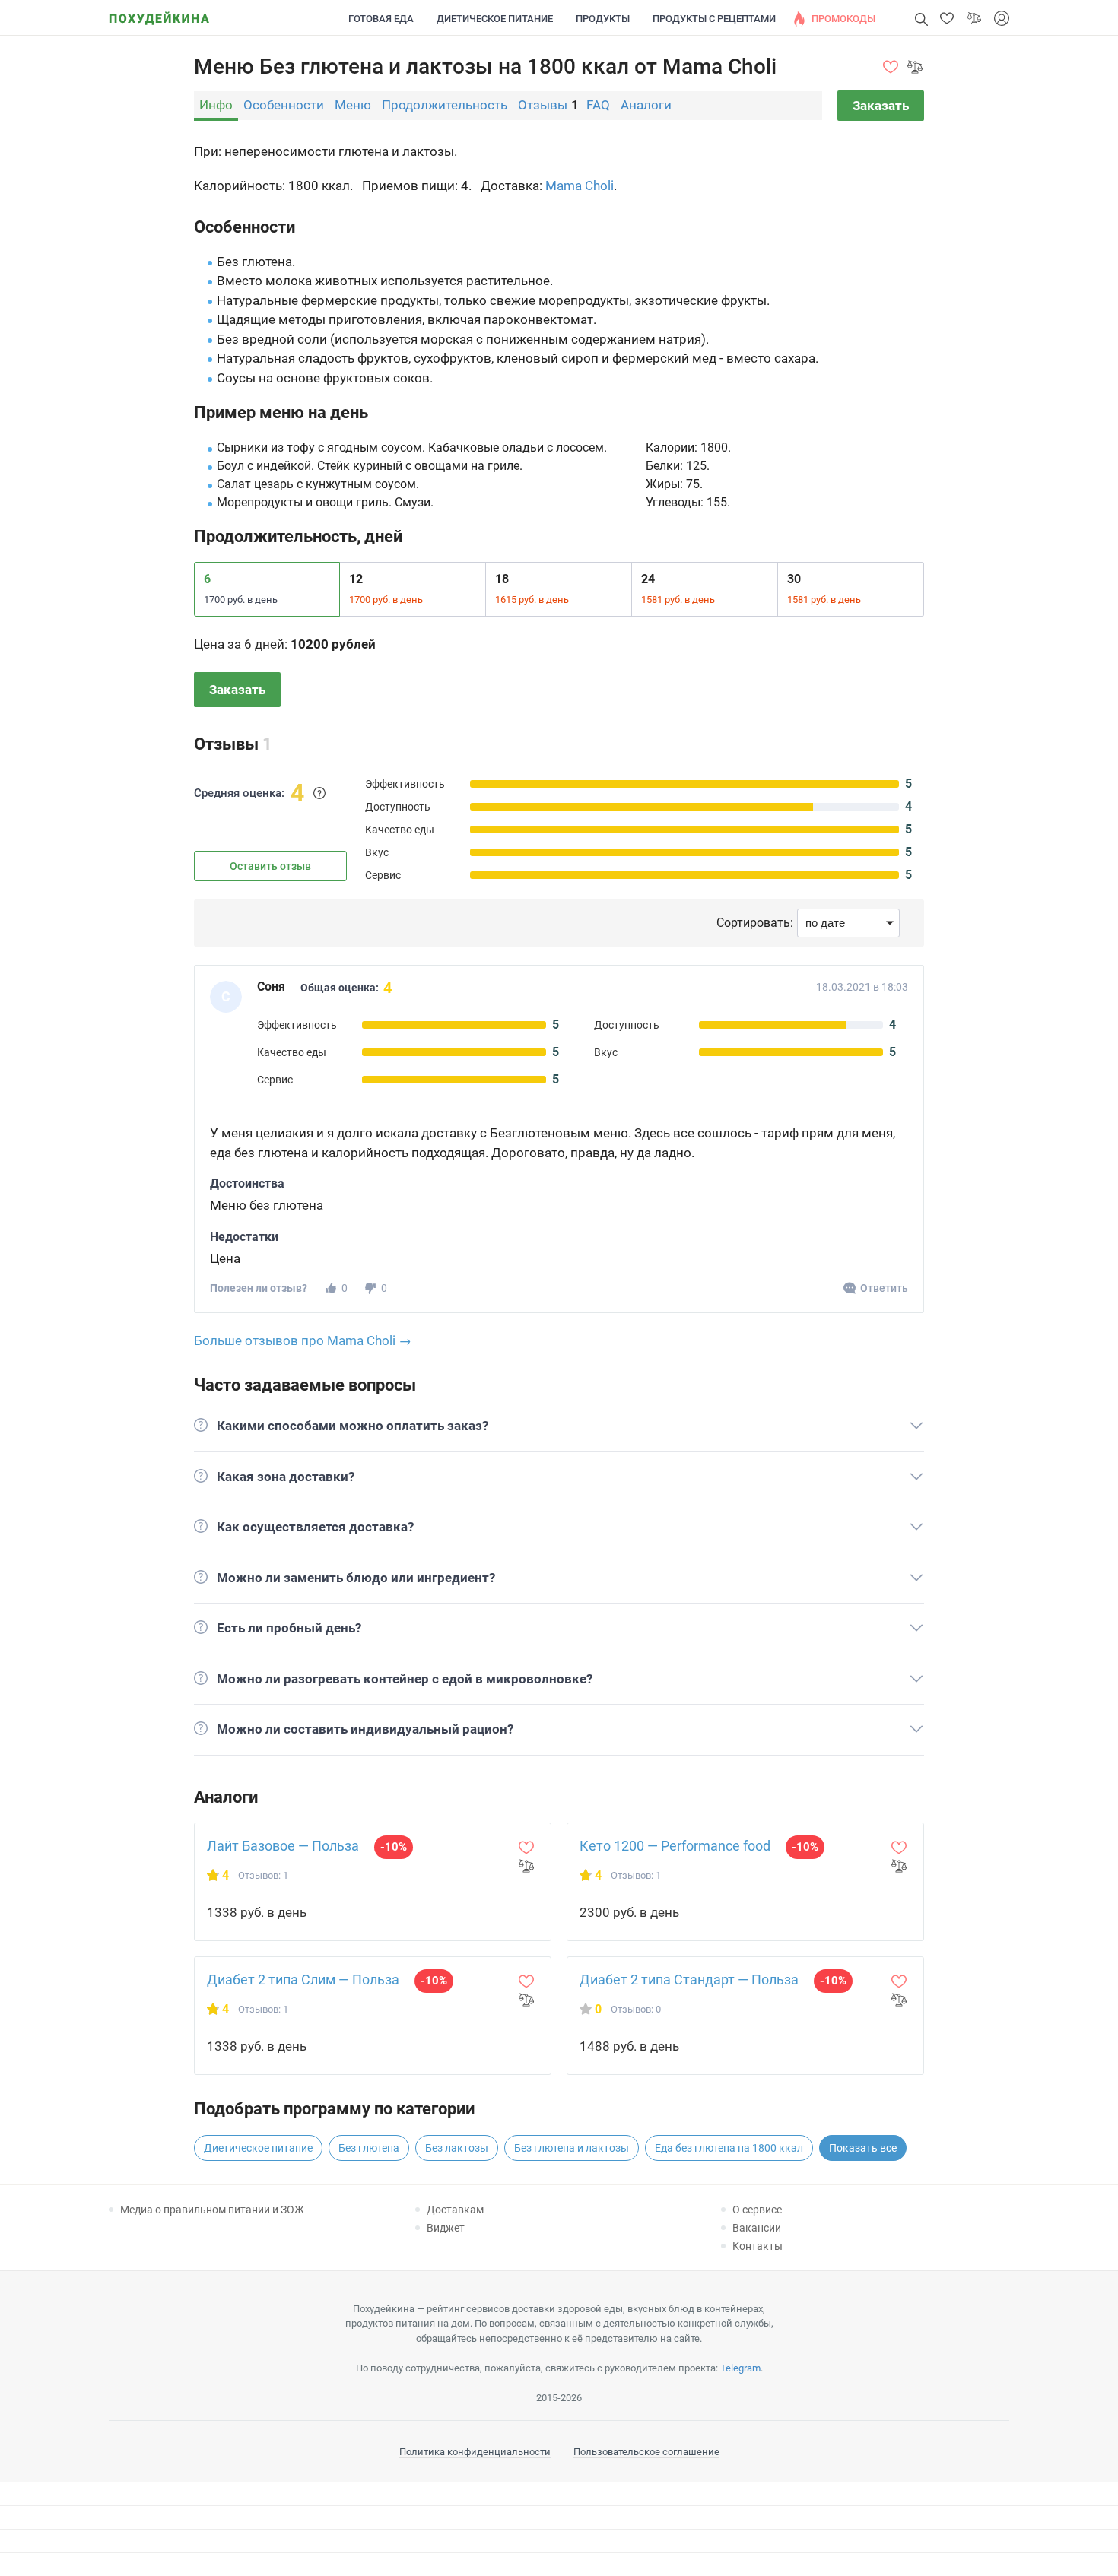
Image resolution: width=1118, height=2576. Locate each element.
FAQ (598, 105)
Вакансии (757, 2228)
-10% (394, 1847)
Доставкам (455, 2210)
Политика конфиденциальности (475, 2452)
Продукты (603, 19)
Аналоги (646, 105)
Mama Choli (580, 186)
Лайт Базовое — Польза (283, 1846)
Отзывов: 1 (263, 1875)
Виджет (446, 2228)
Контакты (758, 2246)
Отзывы (543, 105)
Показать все (863, 2148)
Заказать (881, 106)
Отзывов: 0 (636, 2009)
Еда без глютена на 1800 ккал (729, 2148)
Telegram (740, 2368)
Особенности (284, 105)
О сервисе (757, 2210)
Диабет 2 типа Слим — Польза (303, 1980)
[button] (947, 18)
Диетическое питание (495, 19)
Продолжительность (445, 105)
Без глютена (369, 2148)
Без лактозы (457, 2148)
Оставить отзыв (270, 866)
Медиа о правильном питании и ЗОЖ (212, 2210)
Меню (353, 105)
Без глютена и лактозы (572, 2148)
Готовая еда (381, 19)
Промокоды (843, 19)
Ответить (884, 1288)
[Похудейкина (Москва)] (159, 13)
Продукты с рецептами (714, 19)
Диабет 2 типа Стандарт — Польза (689, 1980)
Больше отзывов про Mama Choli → (303, 1340)
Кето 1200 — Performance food (675, 1846)
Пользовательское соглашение (646, 2452)
